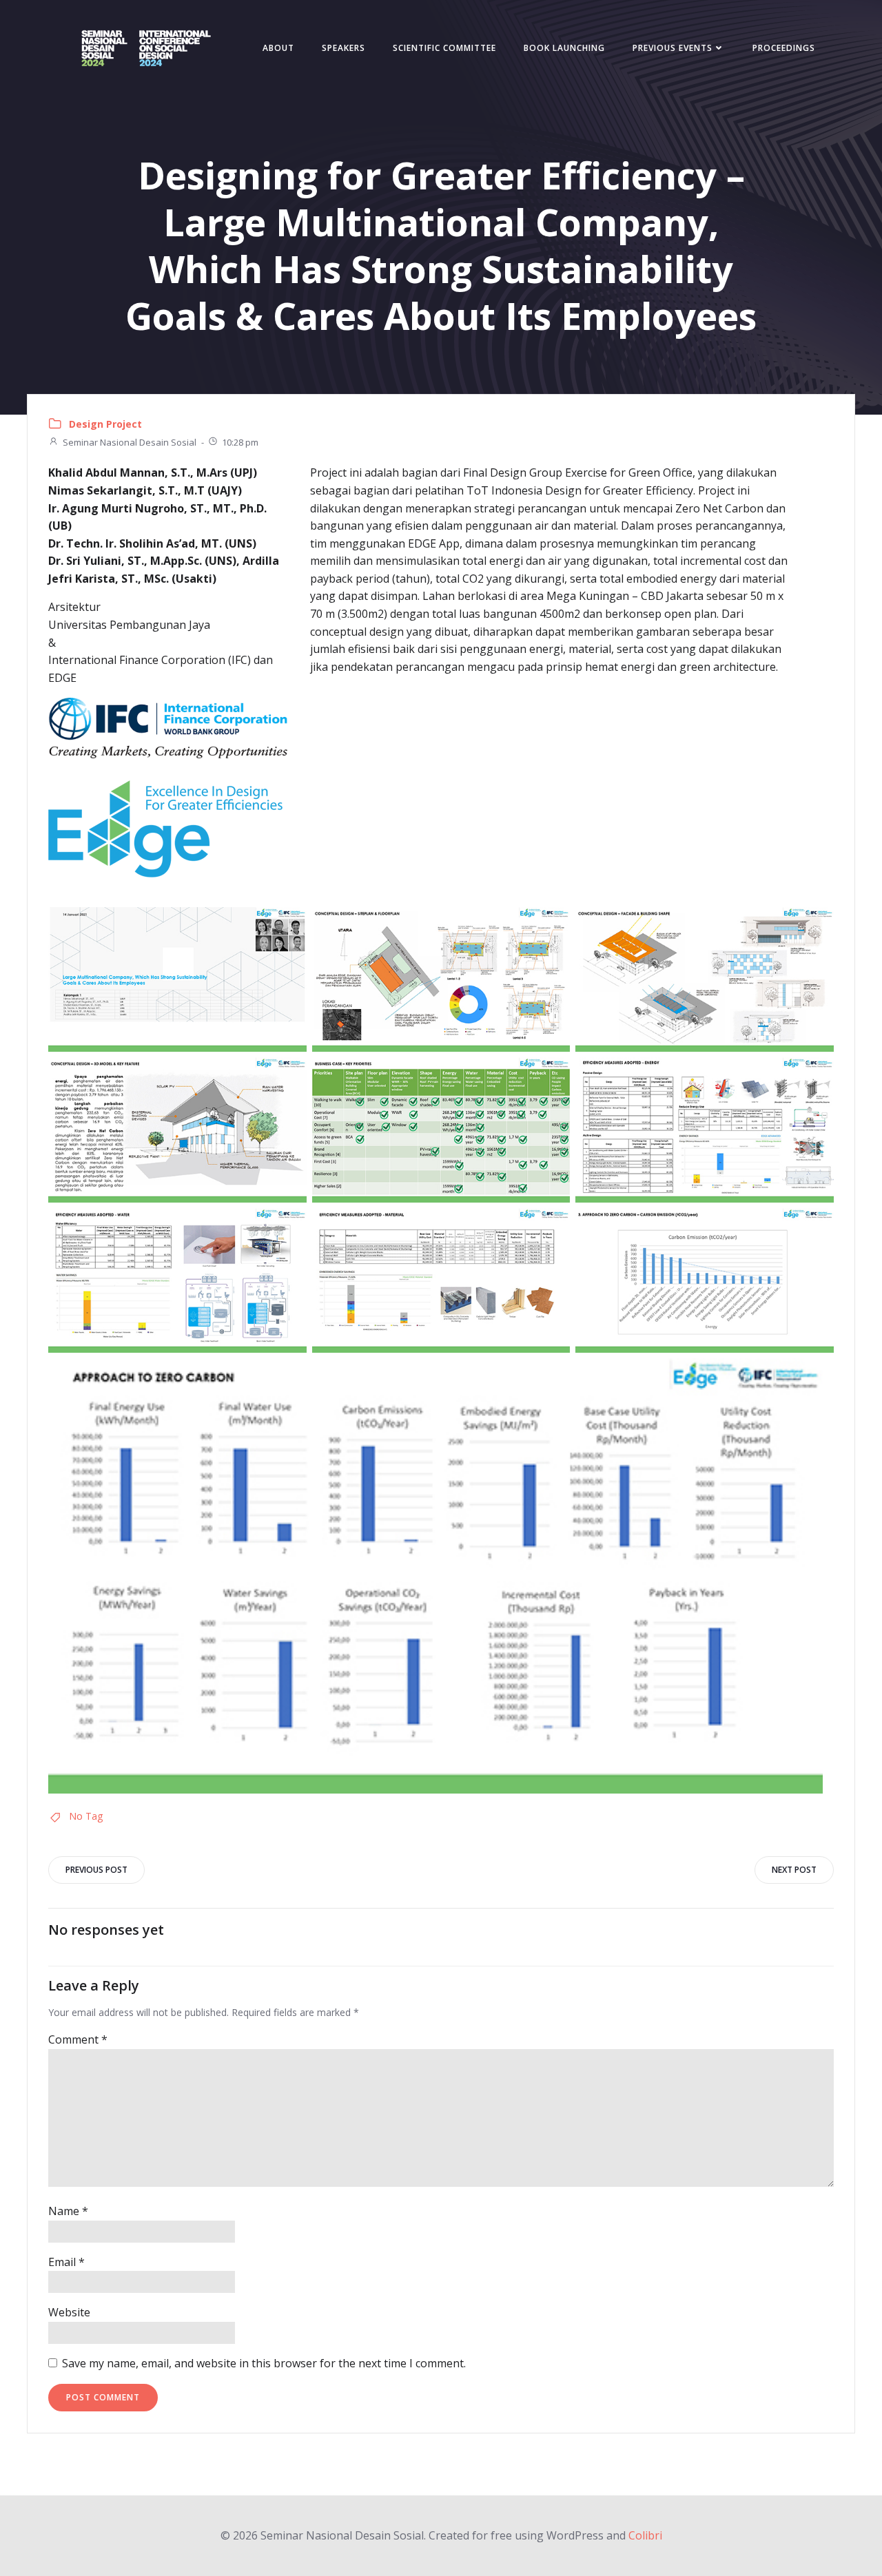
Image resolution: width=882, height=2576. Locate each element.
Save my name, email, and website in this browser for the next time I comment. (264, 2363)
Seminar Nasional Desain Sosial (130, 442)
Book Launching (564, 48)
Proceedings (784, 48)
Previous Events (673, 48)
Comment (78, 2039)
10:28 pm (240, 442)
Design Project (105, 424)
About (278, 48)
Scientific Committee (444, 48)
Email (66, 2262)
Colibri (645, 2535)
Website (69, 2312)
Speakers (343, 48)
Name (68, 2211)
